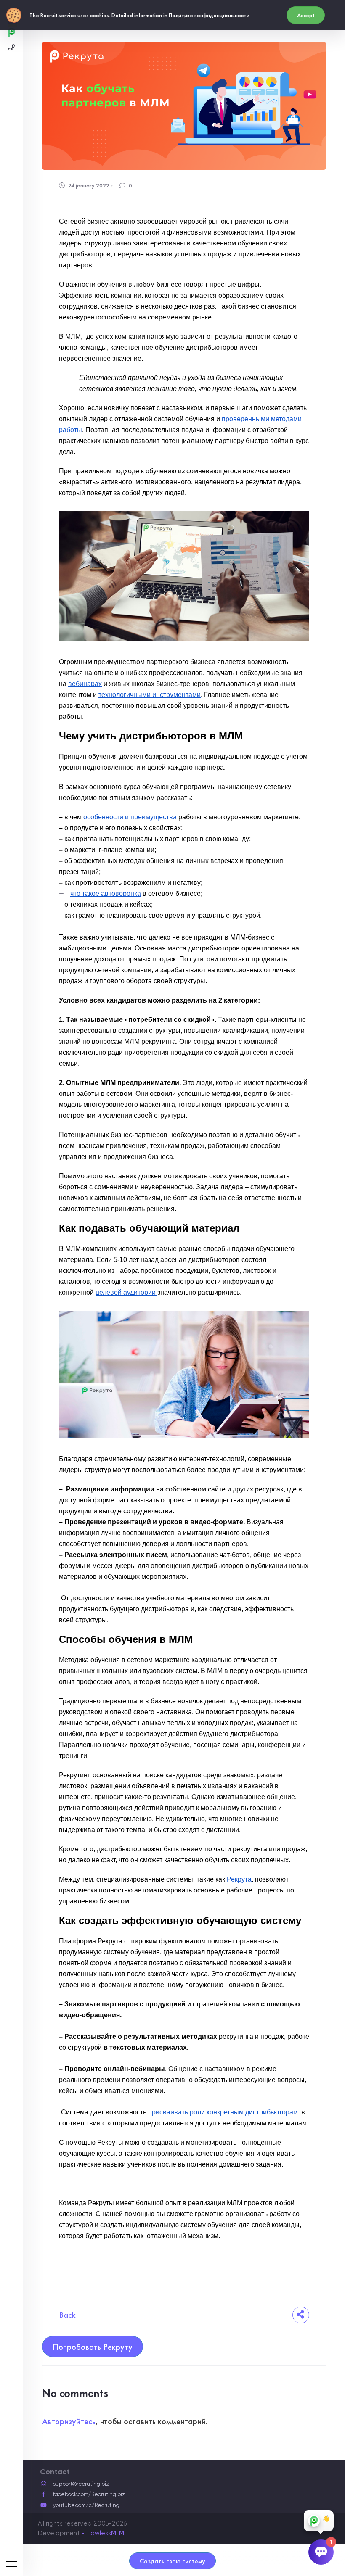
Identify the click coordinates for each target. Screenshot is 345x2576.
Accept (306, 15)
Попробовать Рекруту (93, 2347)
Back (67, 2315)
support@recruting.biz (81, 2484)
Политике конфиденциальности (209, 15)
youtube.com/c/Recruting (86, 2505)
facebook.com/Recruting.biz (89, 2494)
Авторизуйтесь (69, 2421)
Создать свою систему (172, 2561)
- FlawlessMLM (103, 2533)
